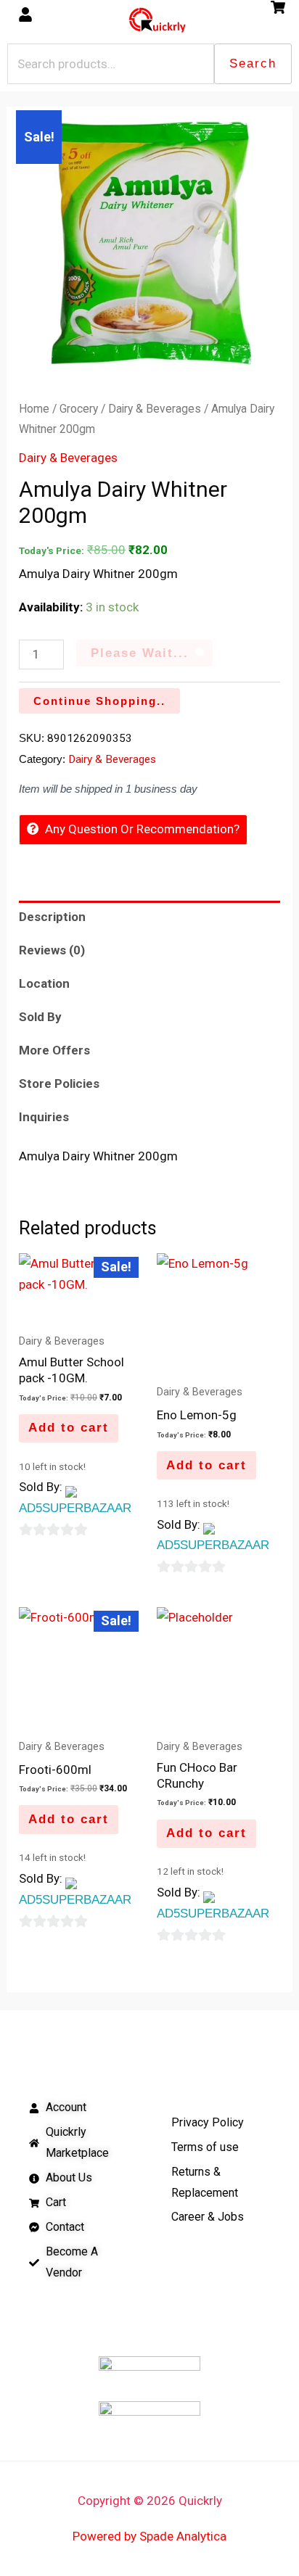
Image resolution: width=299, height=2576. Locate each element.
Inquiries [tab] (44, 1117)
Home (34, 409)
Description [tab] (52, 917)
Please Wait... (140, 653)
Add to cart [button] (69, 1428)
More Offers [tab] (54, 1050)
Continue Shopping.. (99, 701)
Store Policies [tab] (59, 1083)
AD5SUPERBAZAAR (75, 1508)
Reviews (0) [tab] (52, 950)
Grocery (79, 409)
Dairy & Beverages (155, 409)
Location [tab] (44, 983)
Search (253, 63)
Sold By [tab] (40, 1017)
